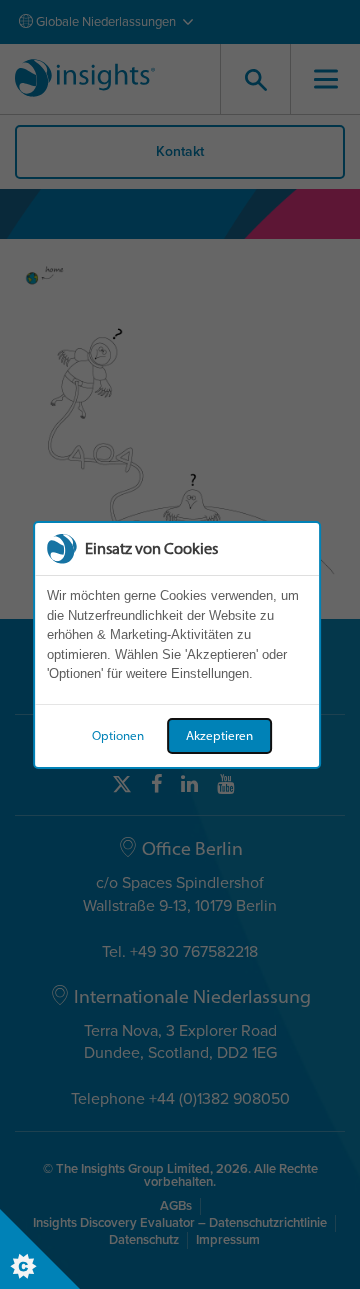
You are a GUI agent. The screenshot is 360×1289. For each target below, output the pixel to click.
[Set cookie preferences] (40, 1249)
